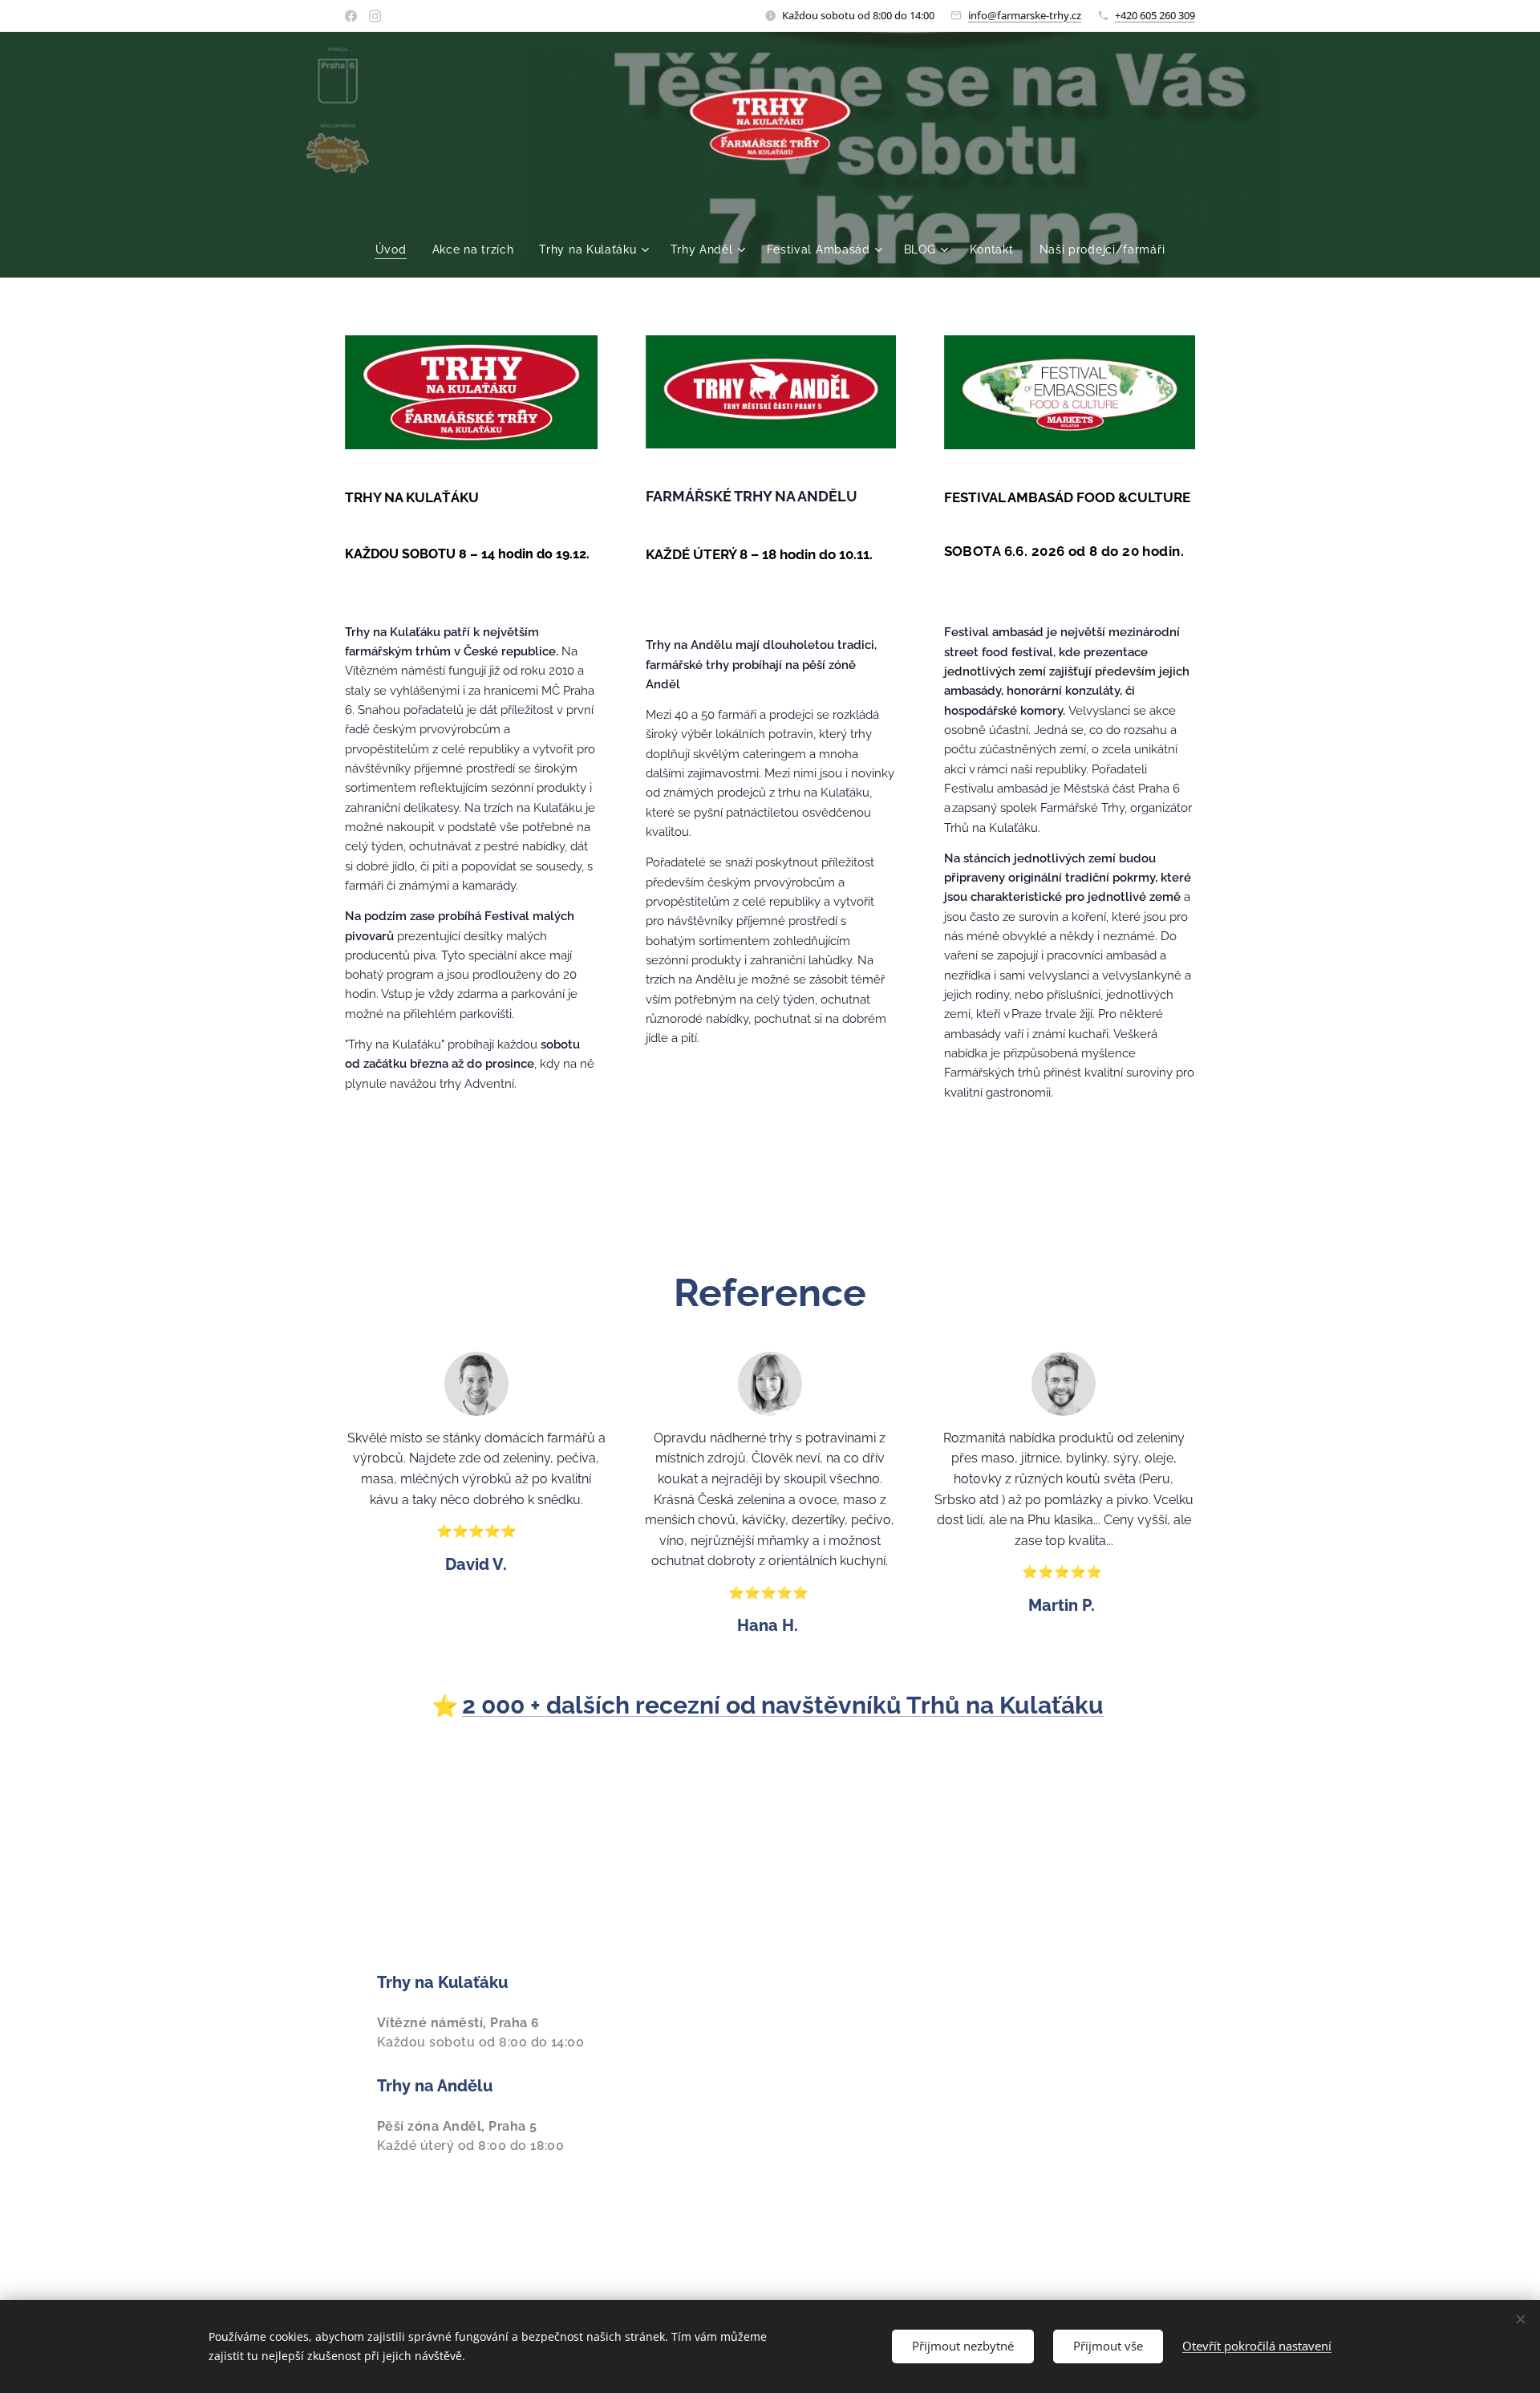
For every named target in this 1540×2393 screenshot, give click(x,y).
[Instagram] (375, 16)
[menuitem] (397, 249)
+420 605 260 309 (1155, 15)
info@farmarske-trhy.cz (1025, 15)
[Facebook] (351, 16)
